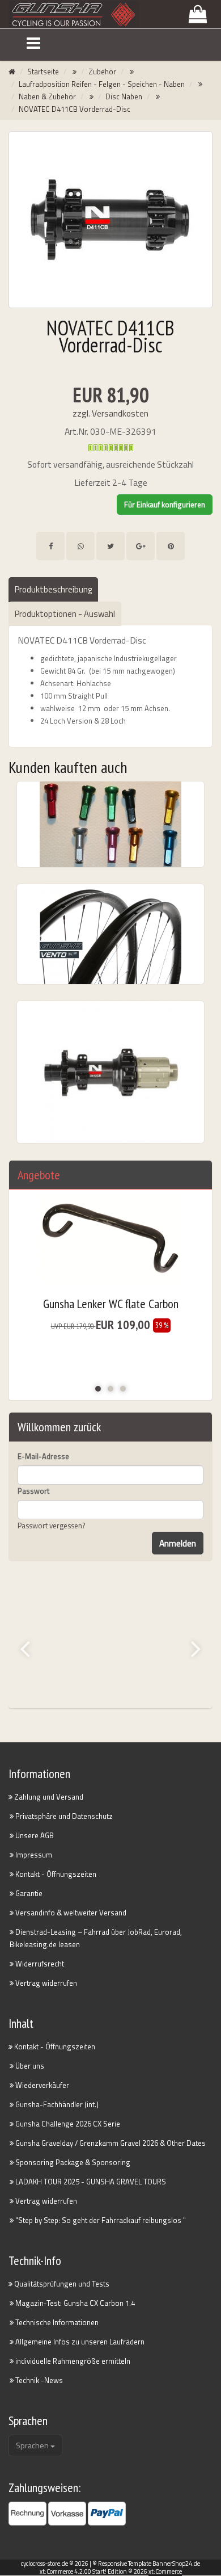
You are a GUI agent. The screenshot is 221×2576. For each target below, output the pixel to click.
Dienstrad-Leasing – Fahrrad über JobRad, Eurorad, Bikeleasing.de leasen (96, 1938)
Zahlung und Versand (48, 1797)
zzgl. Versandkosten (110, 413)
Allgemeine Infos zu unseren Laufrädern (79, 2342)
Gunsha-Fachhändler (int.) (56, 2104)
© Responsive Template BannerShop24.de (146, 2564)
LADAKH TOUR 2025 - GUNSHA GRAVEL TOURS (90, 2182)
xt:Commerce (165, 2571)
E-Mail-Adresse (43, 1456)
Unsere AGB (34, 1835)
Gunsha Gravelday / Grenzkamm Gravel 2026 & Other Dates (110, 2143)
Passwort (33, 1491)
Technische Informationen (56, 2322)
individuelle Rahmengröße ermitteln (72, 2361)
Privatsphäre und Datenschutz (63, 1816)
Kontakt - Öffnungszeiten (55, 1874)
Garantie (28, 1893)
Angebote (39, 1175)
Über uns (29, 2066)
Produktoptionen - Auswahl (65, 614)
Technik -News (38, 2380)
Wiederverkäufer (41, 2085)
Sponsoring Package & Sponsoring (72, 2162)
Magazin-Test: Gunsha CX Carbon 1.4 (74, 2303)
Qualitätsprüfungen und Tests (61, 2284)
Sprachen (33, 2445)
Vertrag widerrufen (45, 1983)
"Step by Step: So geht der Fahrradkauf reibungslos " (100, 2220)
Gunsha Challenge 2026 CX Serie (67, 2124)
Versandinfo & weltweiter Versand (70, 1913)
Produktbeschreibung (53, 589)
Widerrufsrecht (39, 1964)
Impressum (33, 1855)
